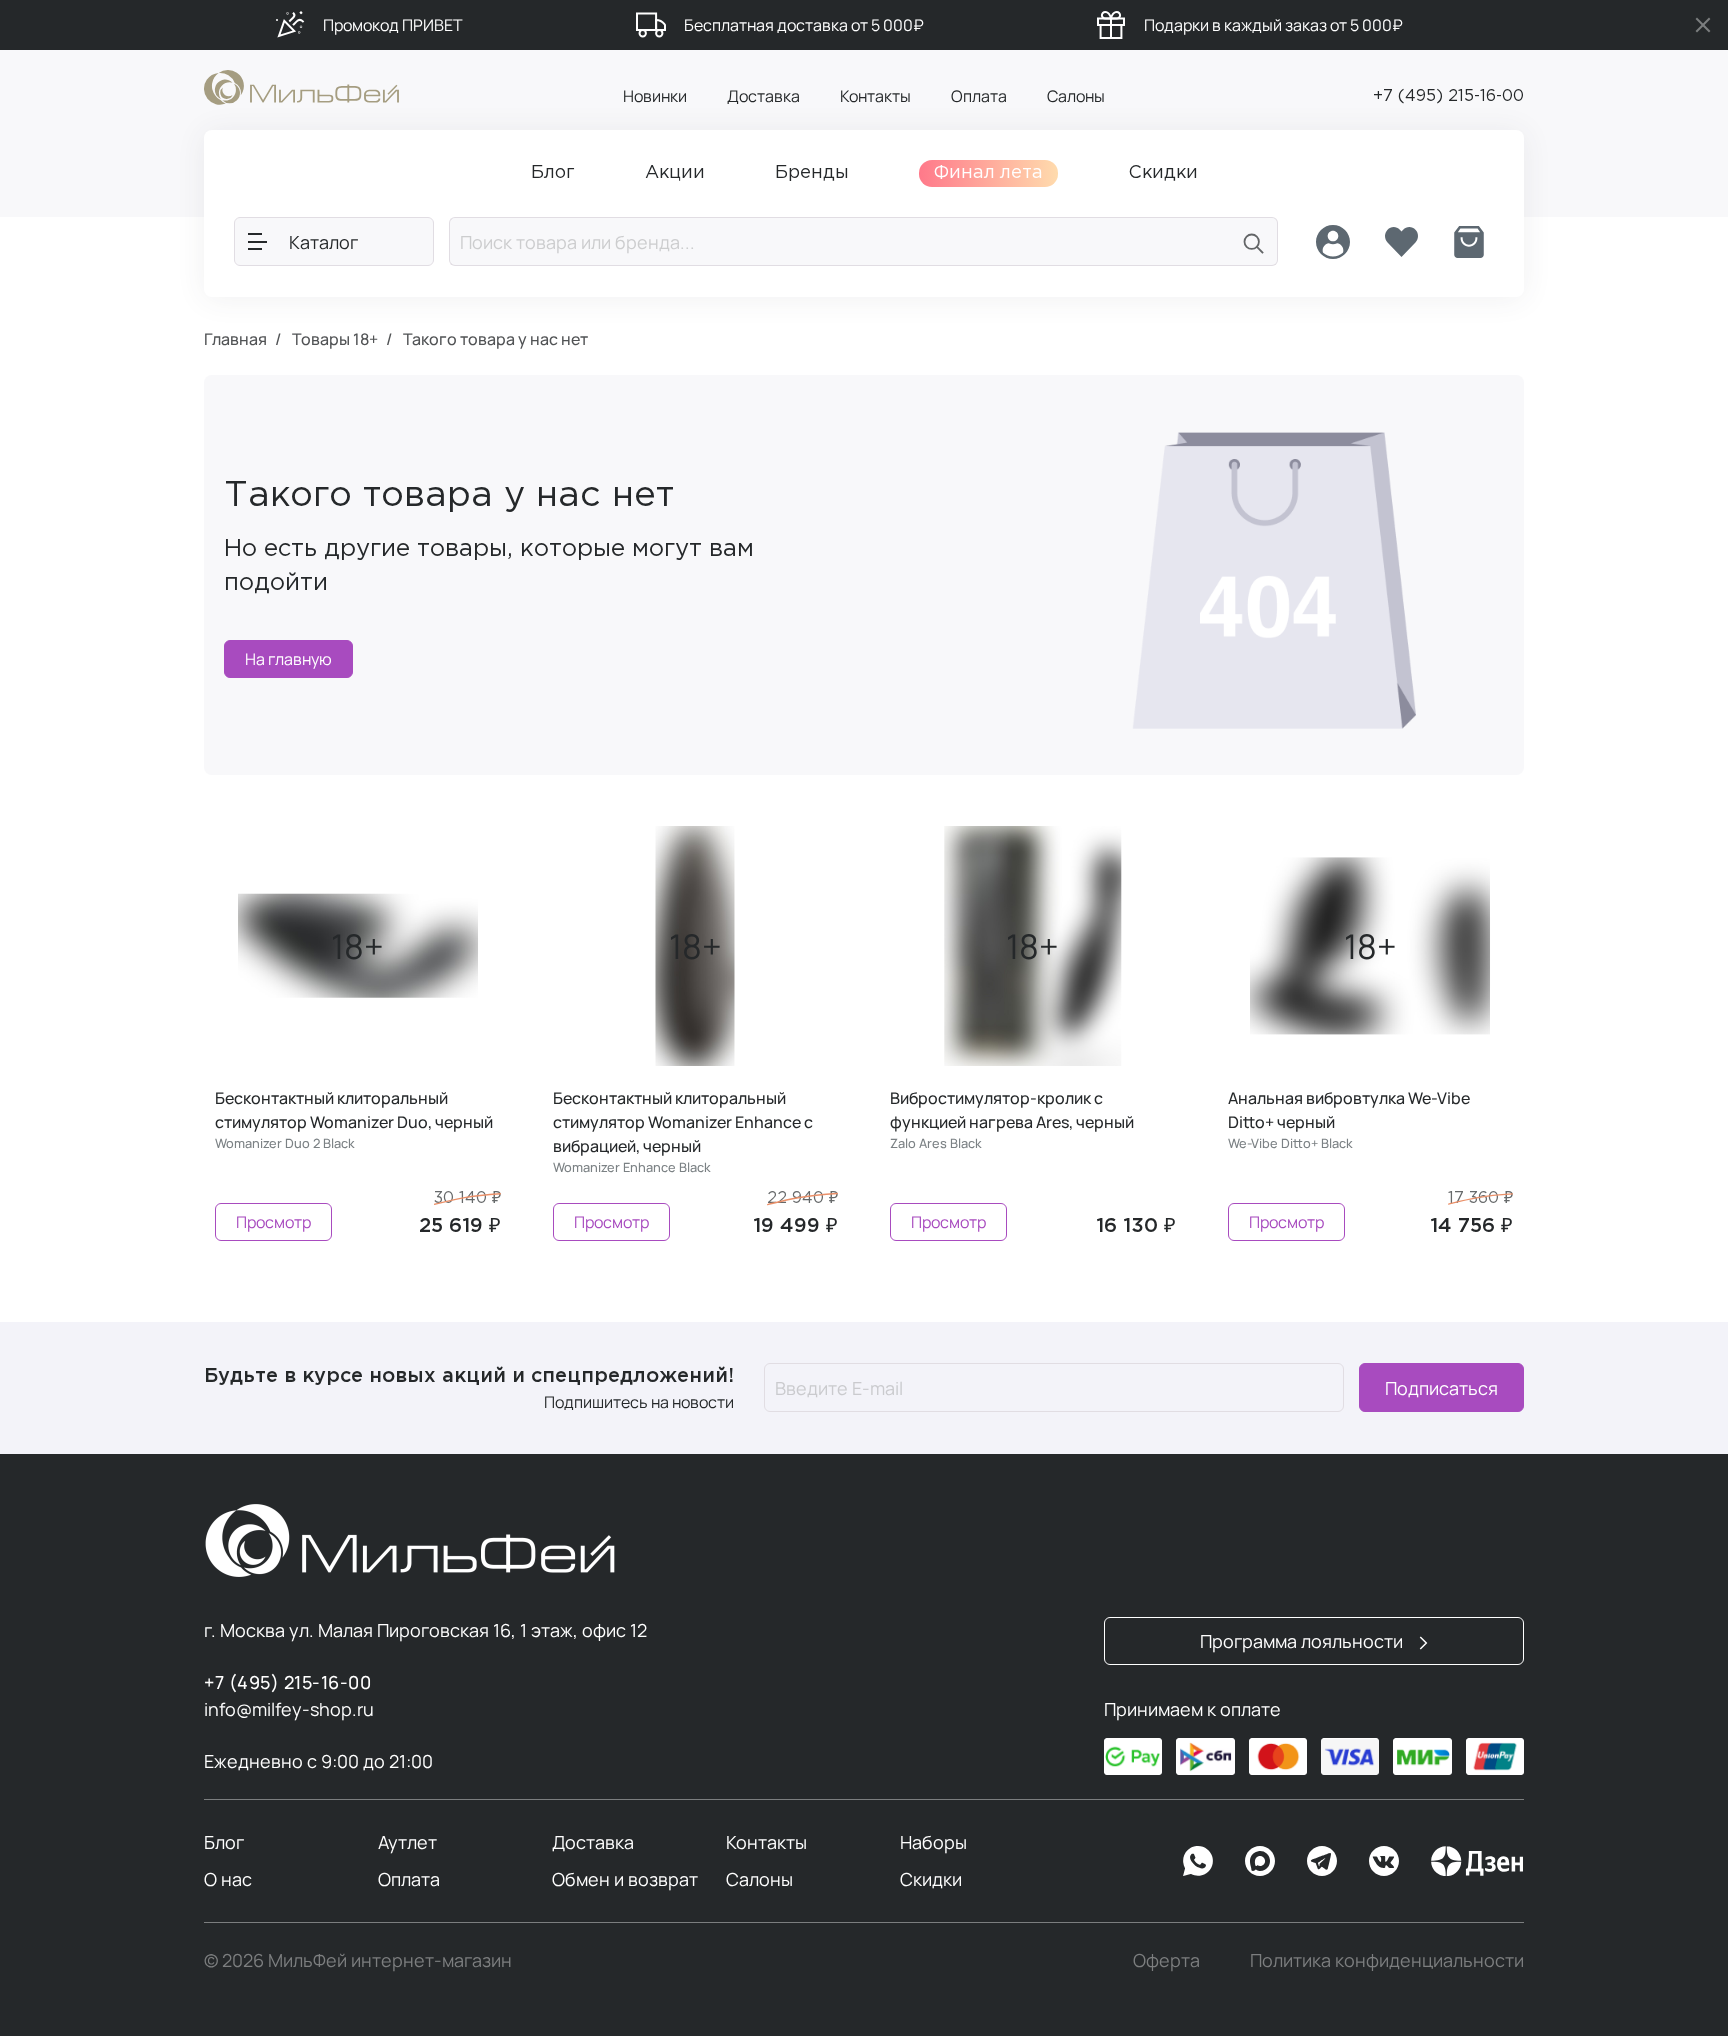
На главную (288, 659)
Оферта (1166, 1960)
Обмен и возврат (625, 1879)
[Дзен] (1477, 1861)
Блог (224, 1842)
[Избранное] (1401, 242)
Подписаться (1441, 1388)
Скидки (931, 1879)
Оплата (979, 96)
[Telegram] (1322, 1861)
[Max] (1260, 1861)
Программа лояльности (1303, 1641)
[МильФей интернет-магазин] (301, 86)
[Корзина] (1469, 242)
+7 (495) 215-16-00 (1448, 96)
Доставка (763, 96)
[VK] (1384, 1861)
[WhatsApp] (1198, 1861)
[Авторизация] (1333, 242)
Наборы (933, 1842)
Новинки (655, 96)
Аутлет (407, 1842)
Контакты (875, 96)
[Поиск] (1254, 241)
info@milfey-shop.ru (289, 1709)
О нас (228, 1879)
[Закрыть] (1703, 25)
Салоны (1076, 96)
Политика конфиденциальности (1387, 1960)
